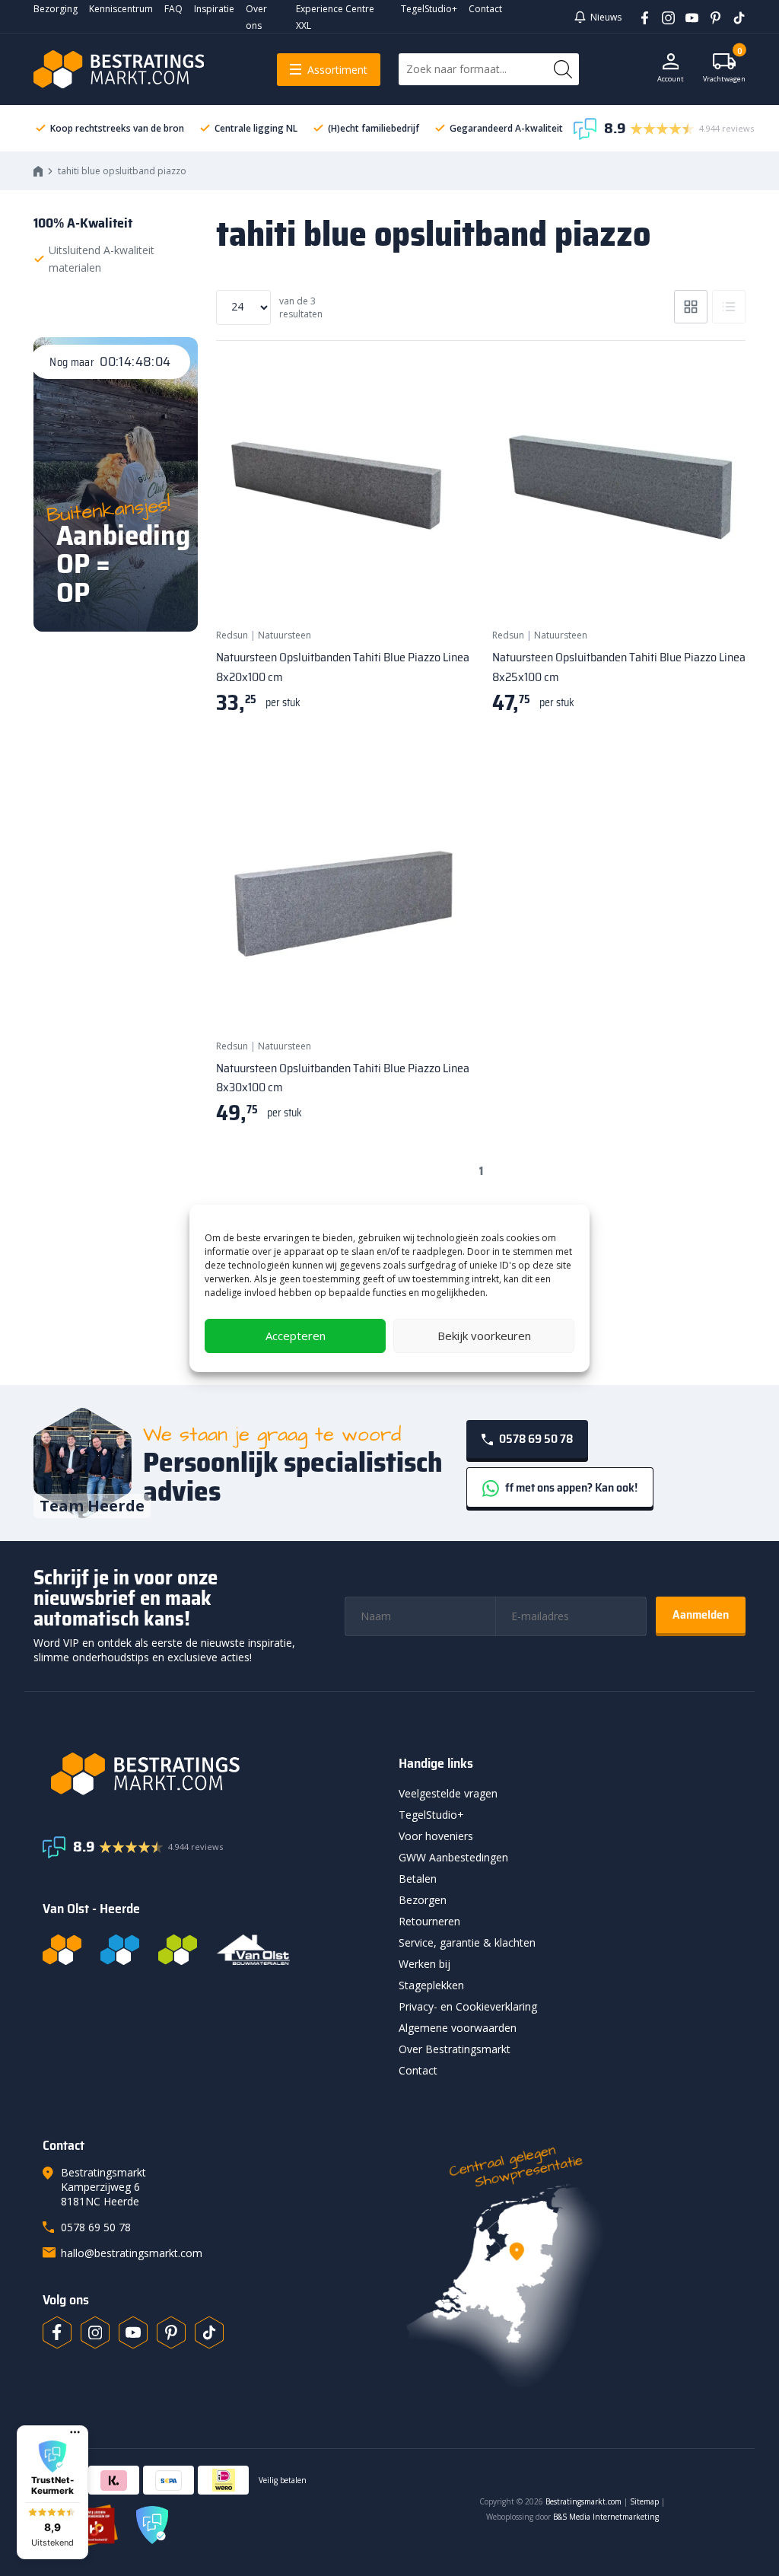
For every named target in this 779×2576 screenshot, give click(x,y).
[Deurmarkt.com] (120, 1950)
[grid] (691, 307)
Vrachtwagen (724, 68)
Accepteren (296, 1336)
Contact (485, 9)
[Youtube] (687, 17)
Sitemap (644, 2501)
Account (671, 79)
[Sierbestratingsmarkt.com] (178, 1950)
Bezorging (56, 9)
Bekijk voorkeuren (484, 1336)
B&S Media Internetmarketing (606, 2517)
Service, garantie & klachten (467, 1942)
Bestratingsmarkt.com (583, 2501)
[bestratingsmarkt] (211, 1774)
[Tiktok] (209, 2332)
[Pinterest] (710, 17)
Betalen (418, 1879)
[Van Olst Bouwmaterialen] (253, 1950)
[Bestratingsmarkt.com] (62, 1950)
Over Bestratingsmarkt (455, 2049)
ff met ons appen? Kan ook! (570, 1487)
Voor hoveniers (436, 1836)
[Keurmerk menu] (75, 2432)
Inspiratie (214, 9)
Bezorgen (423, 1900)
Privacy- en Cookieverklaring (468, 2006)
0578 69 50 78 (535, 1439)
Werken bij (424, 1964)
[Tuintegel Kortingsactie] (440, 587)
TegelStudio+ (429, 9)
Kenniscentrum (121, 9)
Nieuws (606, 17)
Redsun (232, 635)
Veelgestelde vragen (448, 1793)
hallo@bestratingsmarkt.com (132, 2253)
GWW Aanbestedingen (453, 1857)
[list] (729, 307)
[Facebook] (639, 17)
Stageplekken (431, 1985)
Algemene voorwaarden (458, 2028)
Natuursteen (285, 635)
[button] (52, 2492)
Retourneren (429, 1921)
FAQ (173, 9)
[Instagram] (663, 17)
